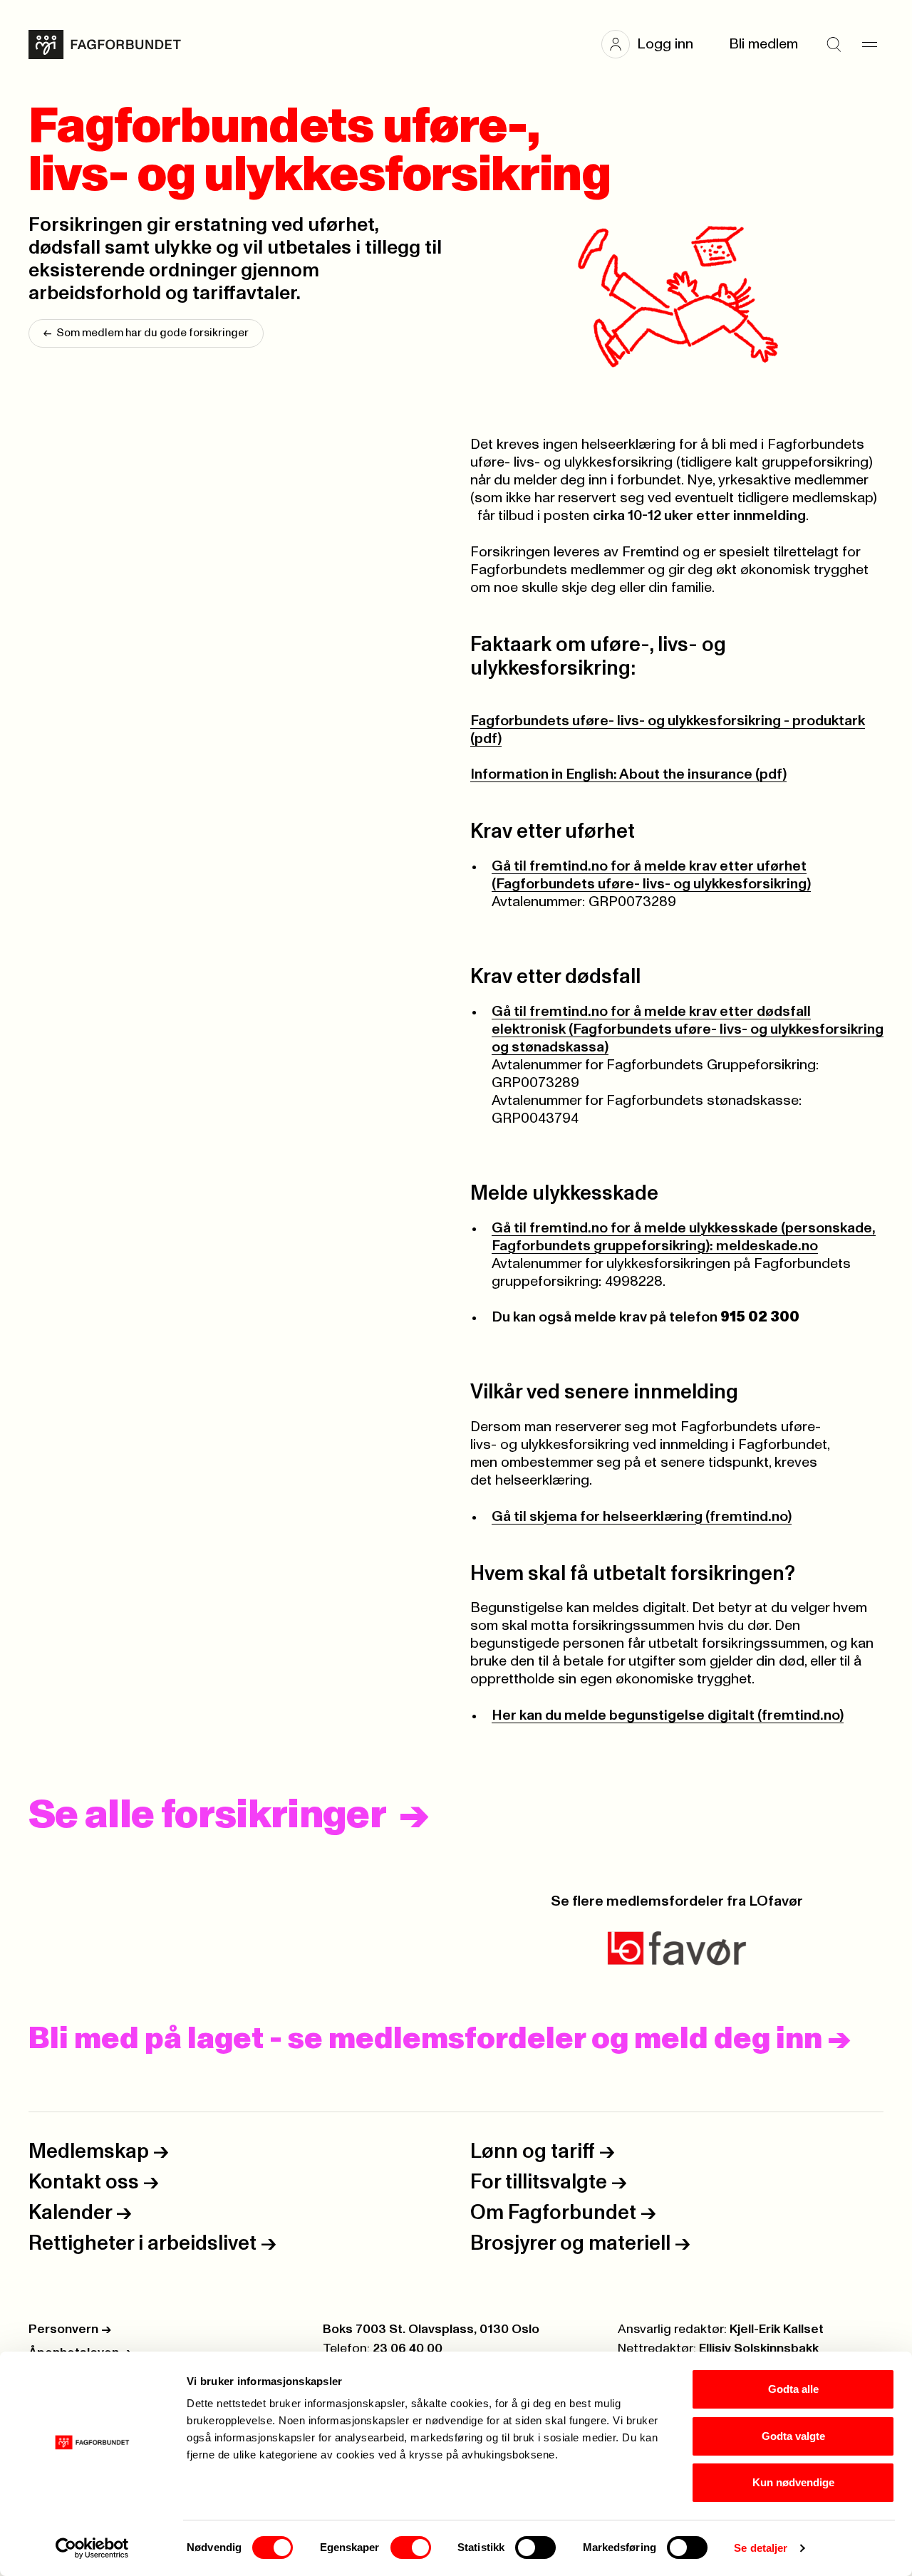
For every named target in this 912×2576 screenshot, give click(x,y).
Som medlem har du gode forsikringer (146, 333)
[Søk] (834, 44)
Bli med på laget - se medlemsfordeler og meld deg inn (440, 2040)
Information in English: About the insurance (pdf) (628, 774)
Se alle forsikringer (207, 1816)
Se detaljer (761, 2548)
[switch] (411, 2548)
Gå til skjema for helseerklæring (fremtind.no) (642, 1517)
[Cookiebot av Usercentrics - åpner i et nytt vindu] (92, 2548)
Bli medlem (763, 44)
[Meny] (869, 44)
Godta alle (793, 2389)
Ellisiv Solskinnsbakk (759, 2349)
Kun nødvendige (793, 2482)
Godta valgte (793, 2436)
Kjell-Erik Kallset (777, 2330)
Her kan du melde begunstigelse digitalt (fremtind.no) (668, 1715)
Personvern (70, 2330)
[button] (654, 44)
